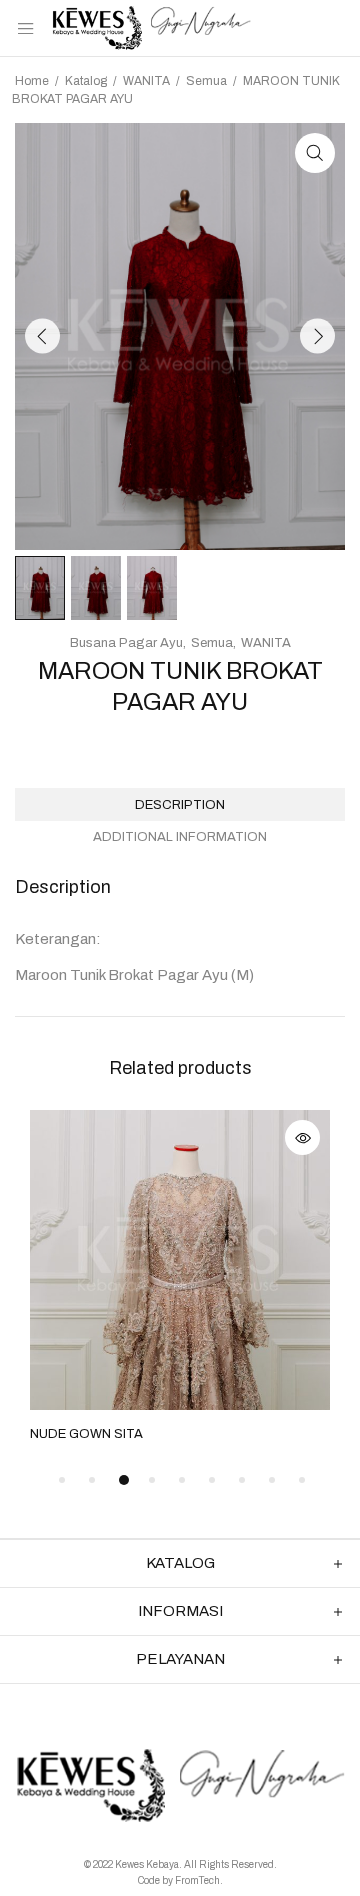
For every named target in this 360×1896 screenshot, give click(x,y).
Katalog (86, 81)
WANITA (146, 81)
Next (317, 336)
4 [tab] (152, 1480)
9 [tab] (302, 1480)
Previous (42, 336)
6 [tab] (212, 1480)
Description (180, 805)
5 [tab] (182, 1480)
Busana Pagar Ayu (126, 643)
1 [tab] (62, 1480)
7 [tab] (242, 1480)
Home (32, 81)
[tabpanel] (180, 1278)
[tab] (180, 804)
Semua (206, 81)
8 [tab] (272, 1480)
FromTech (197, 1880)
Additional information (180, 837)
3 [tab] (124, 1480)
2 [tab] (92, 1480)
